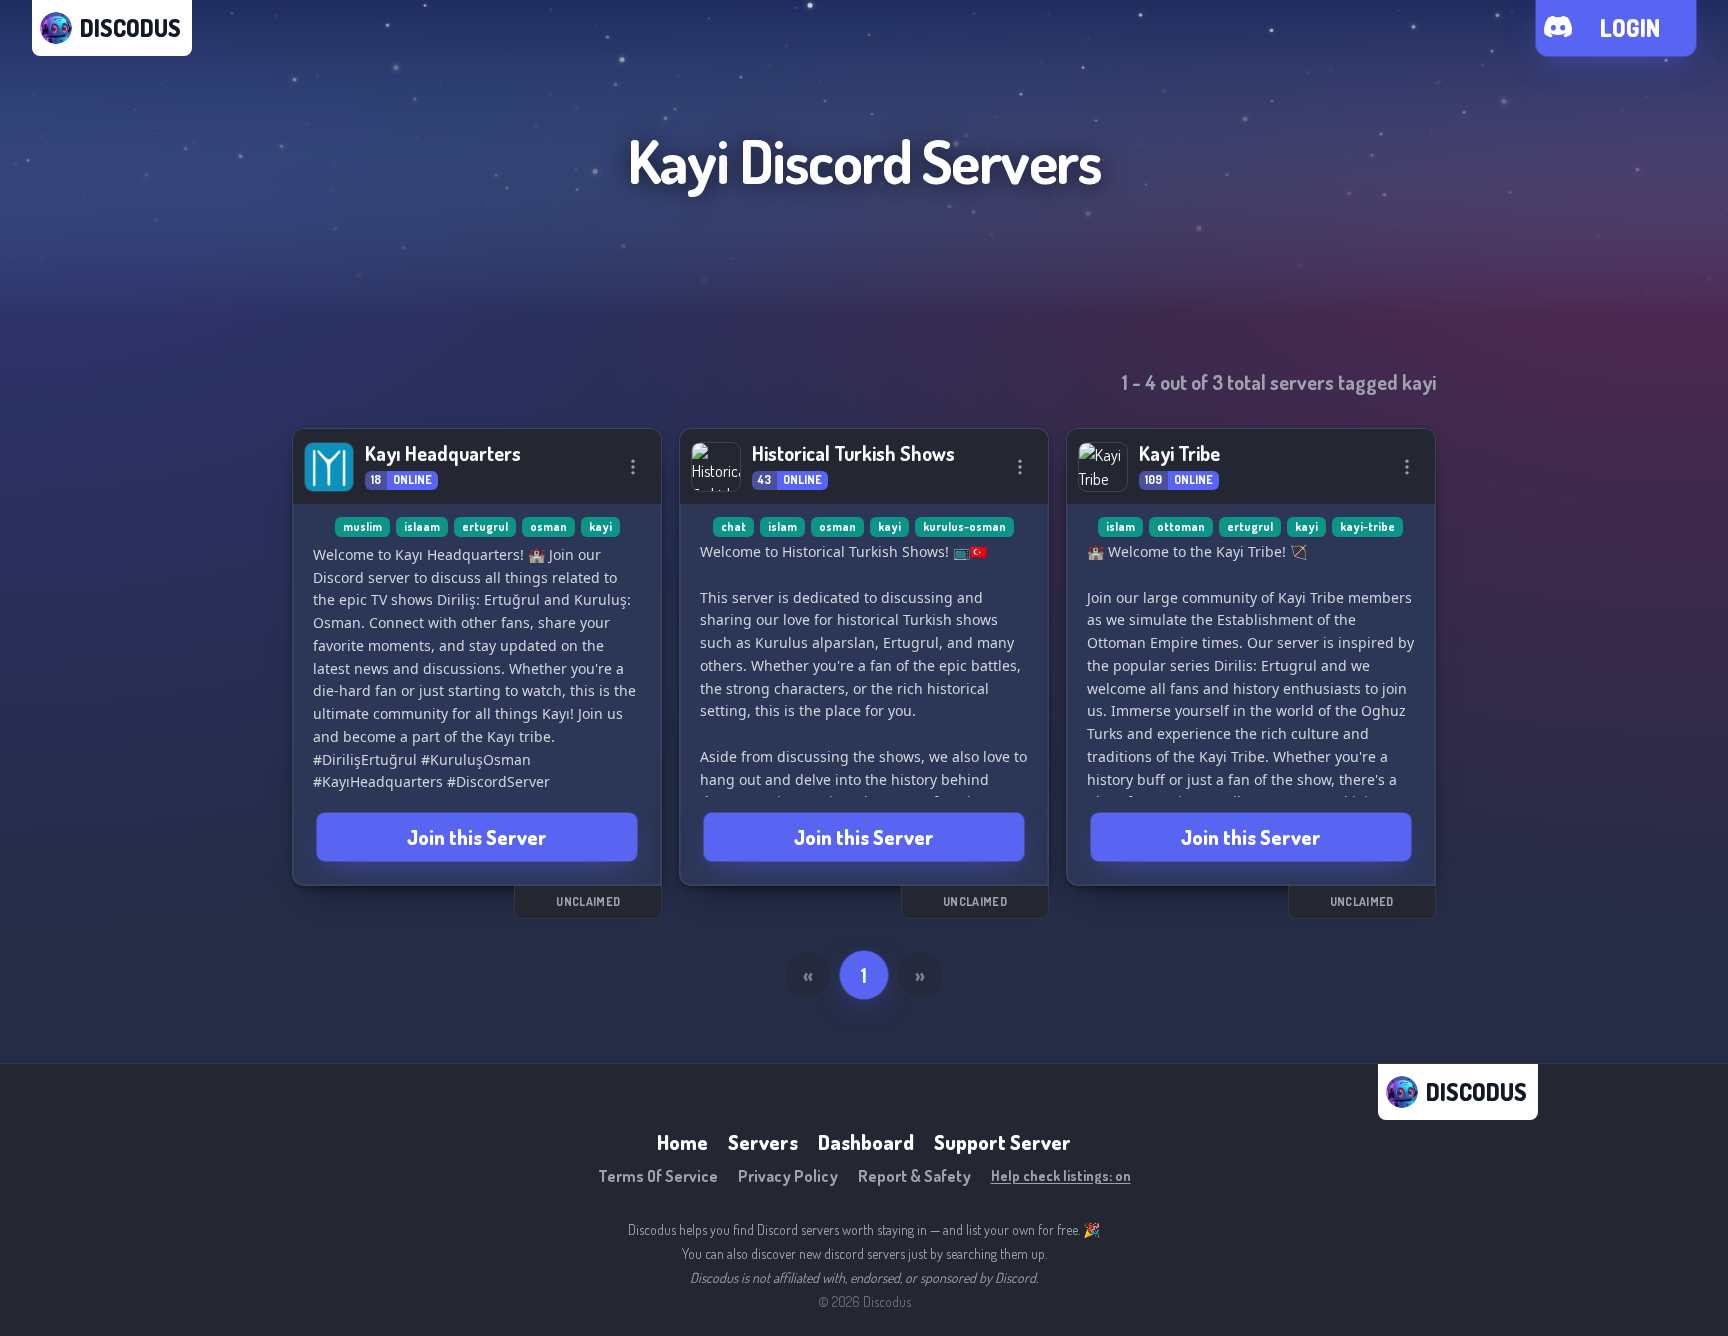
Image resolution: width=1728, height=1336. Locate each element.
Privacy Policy (788, 1176)
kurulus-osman (964, 526)
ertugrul (485, 526)
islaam (422, 526)
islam (782, 526)
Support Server (1002, 1142)
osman (548, 526)
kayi (600, 526)
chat (733, 526)
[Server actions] (633, 467)
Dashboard (866, 1142)
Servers (763, 1142)
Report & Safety (914, 1176)
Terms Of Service (658, 1176)
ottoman (1181, 526)
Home (682, 1142)
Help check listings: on (1061, 1175)
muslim (362, 526)
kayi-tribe (1367, 526)
